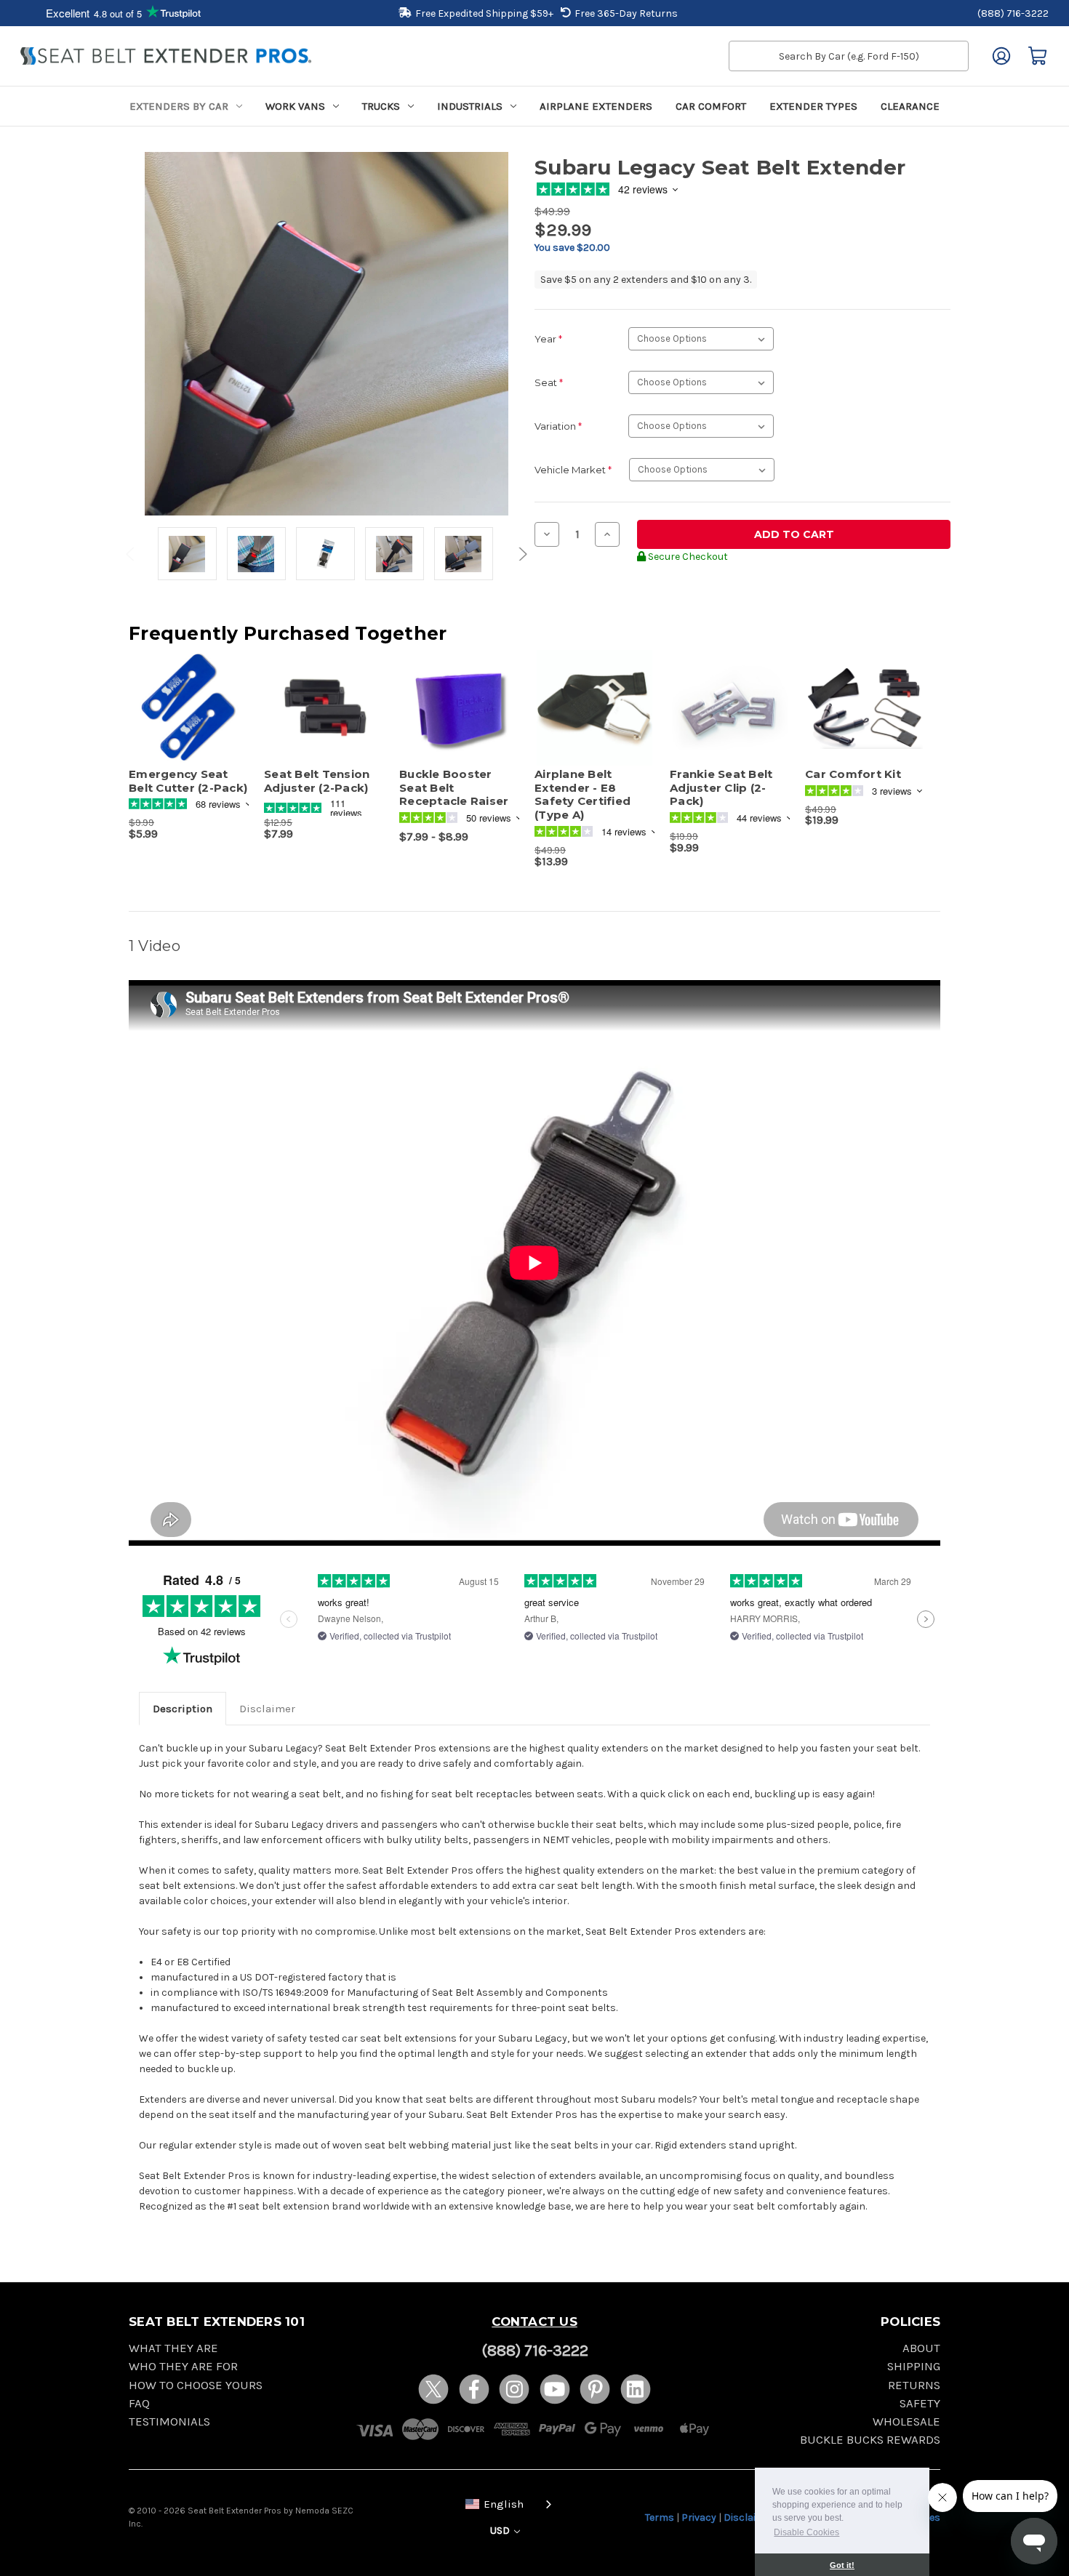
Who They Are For (183, 2366)
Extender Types (813, 106)
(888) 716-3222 (1013, 13)
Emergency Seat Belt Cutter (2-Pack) (188, 781)
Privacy (699, 2517)
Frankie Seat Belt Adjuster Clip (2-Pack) (721, 788)
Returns (914, 2385)
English (504, 2504)
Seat (549, 382)
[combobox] (505, 2503)
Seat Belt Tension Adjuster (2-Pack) (317, 781)
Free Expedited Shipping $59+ (484, 13)
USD (501, 2531)
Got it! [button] (842, 2565)
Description (183, 1709)
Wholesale (906, 2421)
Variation (558, 426)
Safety (920, 2403)
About (921, 2348)
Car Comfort (711, 106)
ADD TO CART (189, 721)
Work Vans (295, 106)
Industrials (470, 106)
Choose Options (324, 721)
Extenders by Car (179, 106)
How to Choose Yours (196, 2385)
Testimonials (169, 2421)
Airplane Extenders (596, 106)
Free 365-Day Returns (626, 13)
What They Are (173, 2348)
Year (548, 339)
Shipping (914, 2366)
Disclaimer (267, 1709)
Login (1001, 56)
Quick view (182, 695)
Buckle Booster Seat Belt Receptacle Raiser (454, 788)
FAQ (139, 2403)
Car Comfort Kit (853, 774)
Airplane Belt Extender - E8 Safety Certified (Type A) (582, 795)
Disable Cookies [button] (806, 2532)
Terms (660, 2517)
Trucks (381, 106)
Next (521, 554)
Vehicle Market (573, 470)
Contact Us (534, 2322)
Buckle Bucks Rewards (870, 2440)
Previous (132, 554)
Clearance (910, 106)
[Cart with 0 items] (1038, 56)
